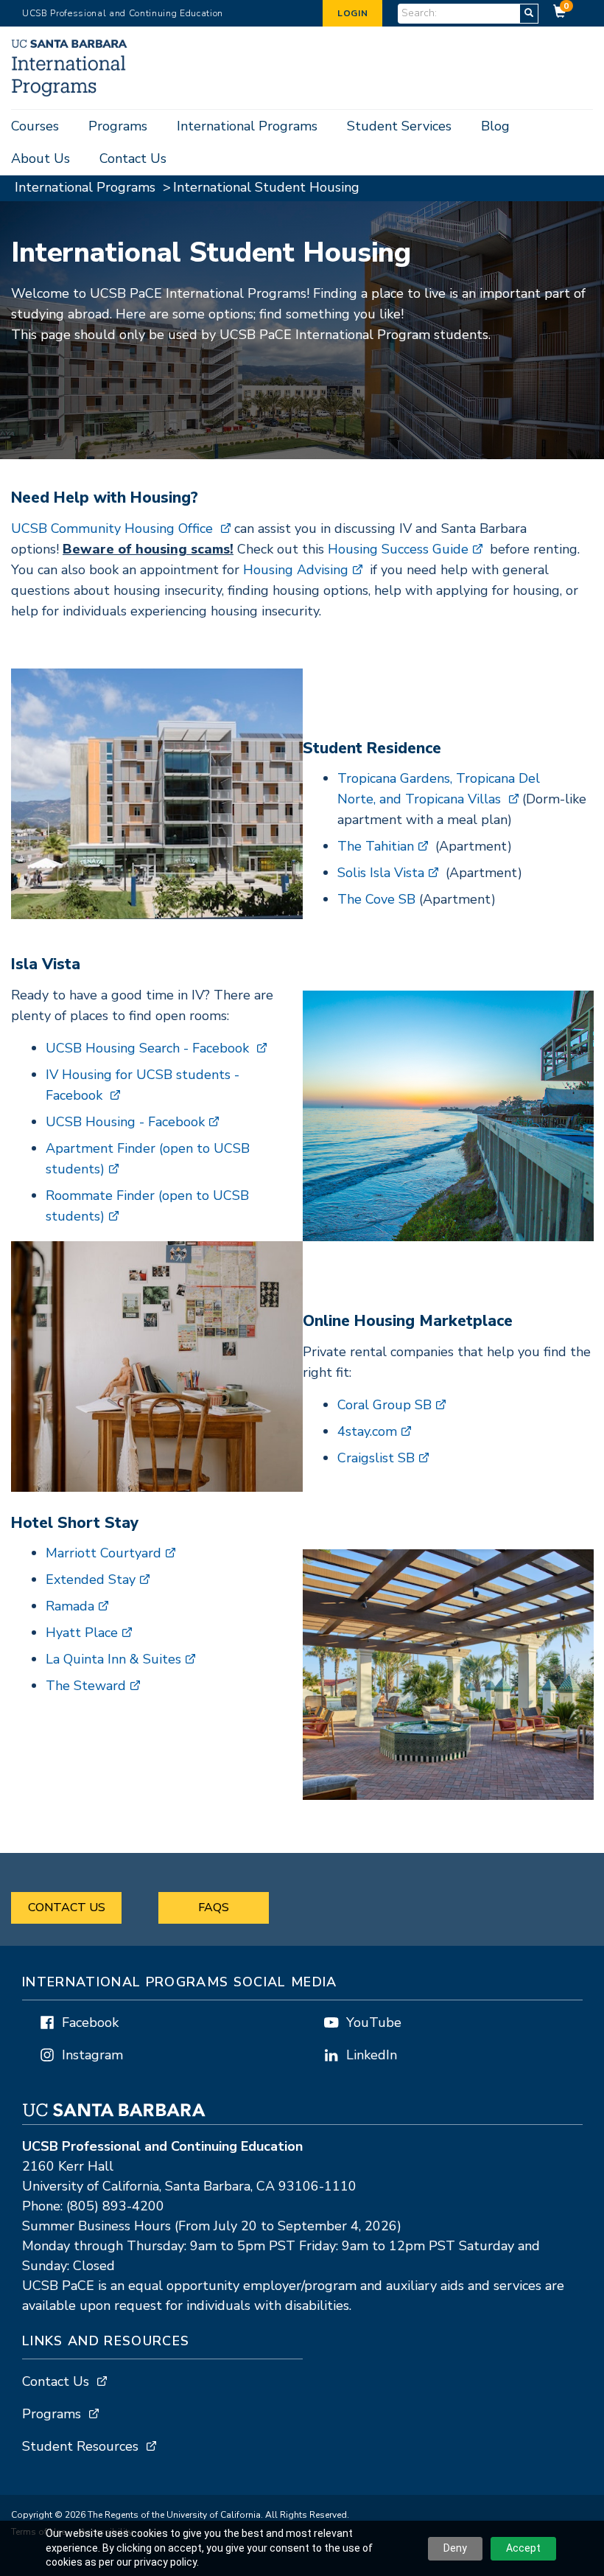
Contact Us (133, 158)
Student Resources (80, 2446)
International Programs (247, 126)
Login (352, 13)
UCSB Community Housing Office (114, 528)
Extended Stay (91, 1580)
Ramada (70, 1606)
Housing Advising (296, 570)
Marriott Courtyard (103, 1553)
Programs (118, 126)
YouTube (374, 2022)
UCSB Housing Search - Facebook (149, 1048)
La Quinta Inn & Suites (113, 1659)
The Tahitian (376, 846)
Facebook (90, 2022)
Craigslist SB (376, 1458)
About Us (41, 158)
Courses (35, 126)
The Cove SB (376, 899)
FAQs (214, 1907)
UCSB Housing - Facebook (125, 1122)
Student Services (399, 126)
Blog (495, 126)
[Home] (71, 93)
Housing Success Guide (398, 549)
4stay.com (367, 1431)
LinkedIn (372, 2055)
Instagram (92, 2055)
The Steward (86, 1686)
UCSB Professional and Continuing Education (123, 13)
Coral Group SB (384, 1405)
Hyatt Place (82, 1633)
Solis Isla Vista (381, 873)
